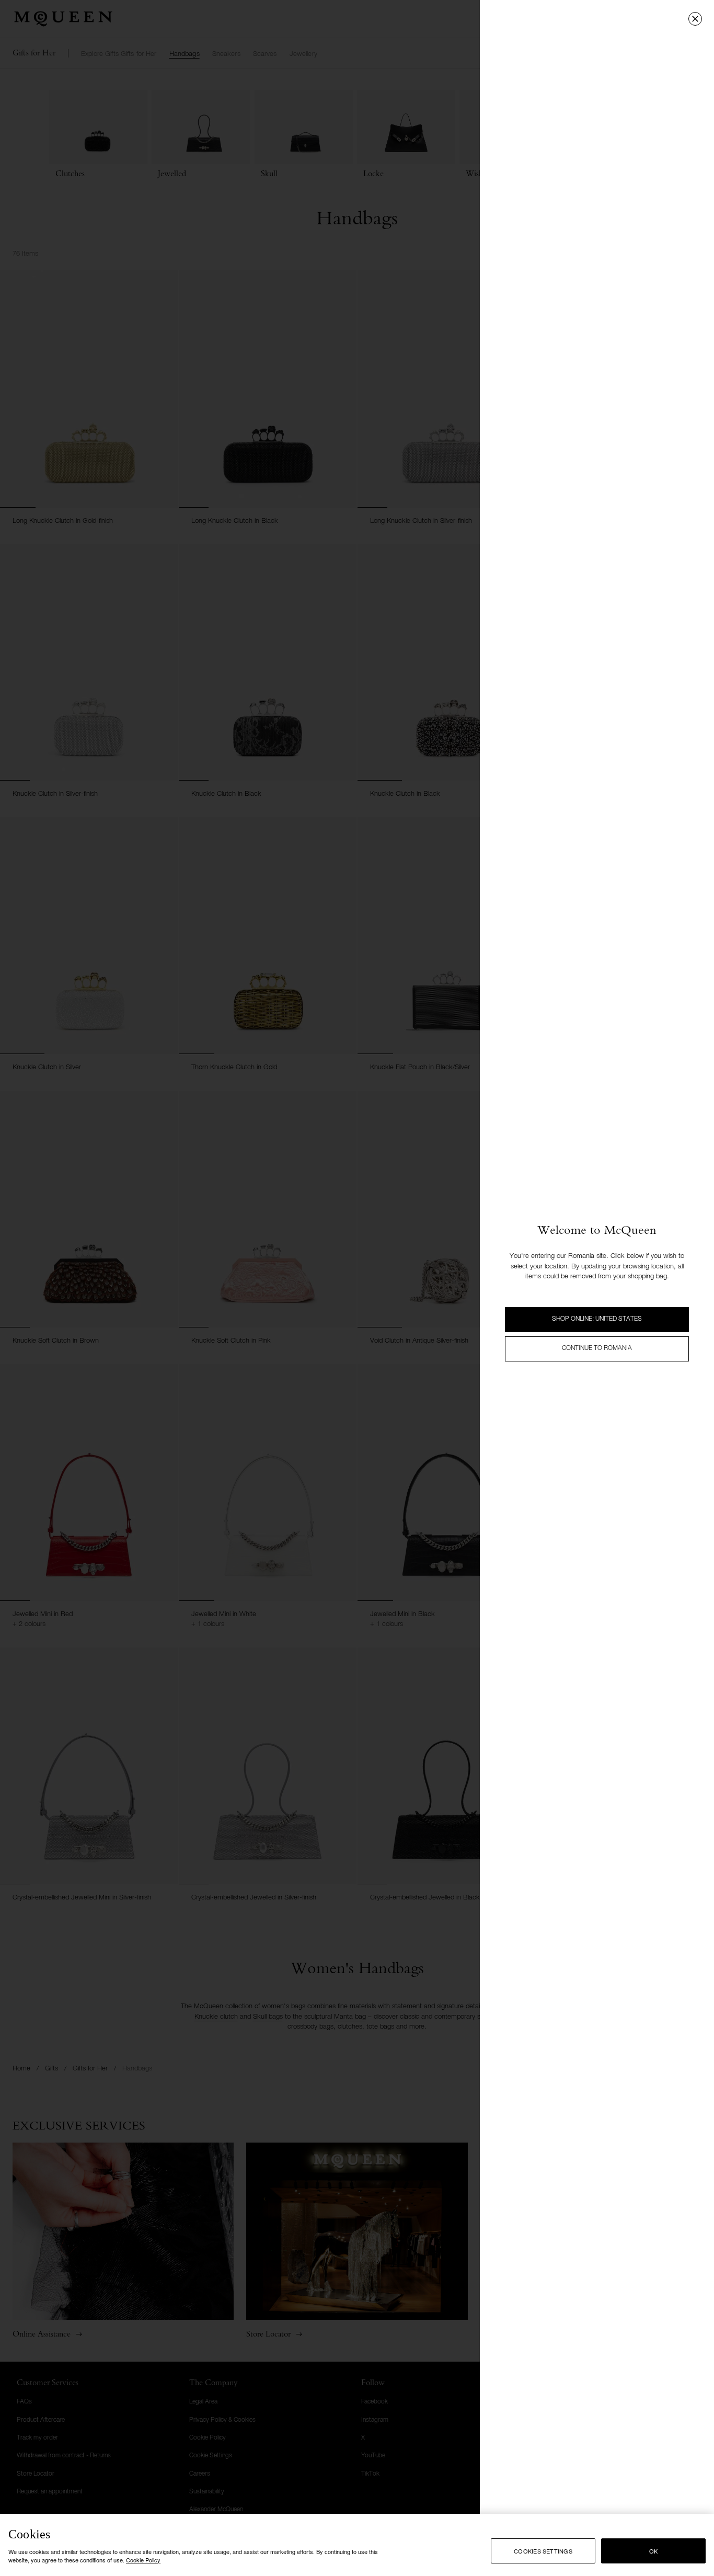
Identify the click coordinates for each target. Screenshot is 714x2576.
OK (653, 2551)
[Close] (695, 19)
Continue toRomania (597, 1348)
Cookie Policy (143, 2559)
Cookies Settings (543, 2551)
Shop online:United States (597, 1319)
